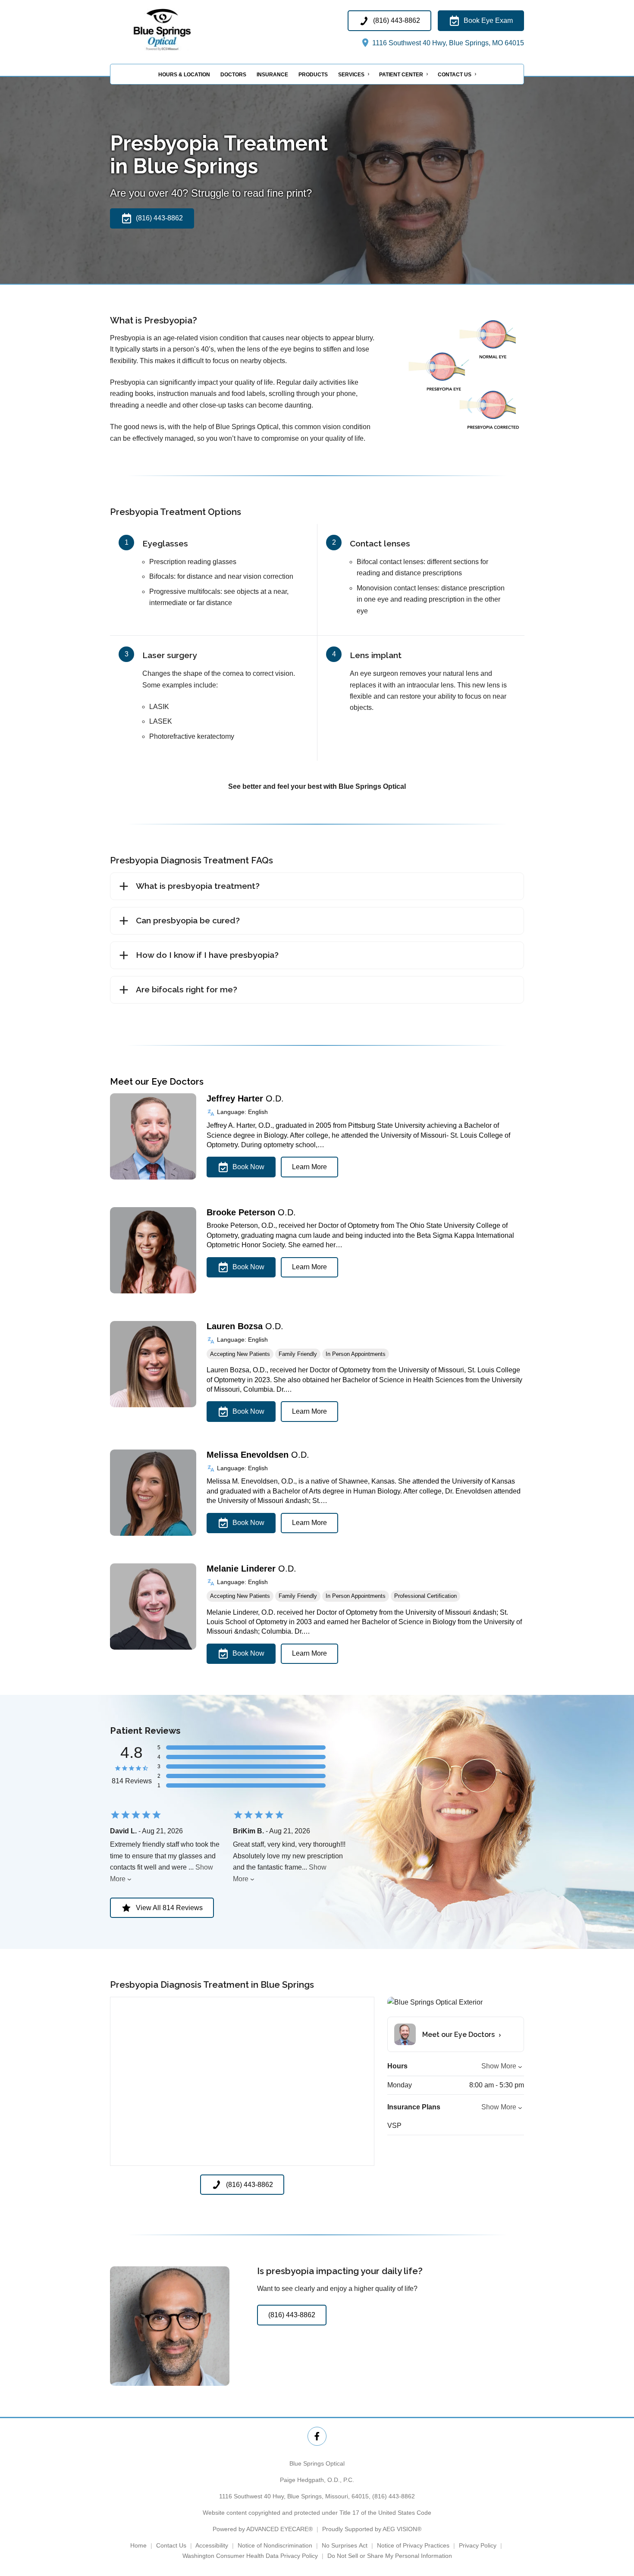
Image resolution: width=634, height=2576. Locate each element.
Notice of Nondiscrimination (275, 2545)
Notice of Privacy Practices (413, 2545)
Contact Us (455, 75)
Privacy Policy (478, 2545)
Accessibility (212, 2545)
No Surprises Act (345, 2545)
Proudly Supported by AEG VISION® (372, 2529)
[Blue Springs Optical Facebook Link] (317, 2436)
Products (313, 75)
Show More (499, 2066)
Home (138, 2545)
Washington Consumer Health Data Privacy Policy (250, 2556)
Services (351, 75)
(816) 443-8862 (394, 2496)
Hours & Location (184, 75)
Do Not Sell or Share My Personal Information (390, 2556)
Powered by (263, 2529)
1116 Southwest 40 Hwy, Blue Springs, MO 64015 (447, 43)
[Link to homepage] (180, 30)
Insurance (272, 75)
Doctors (233, 75)
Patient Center (401, 75)
